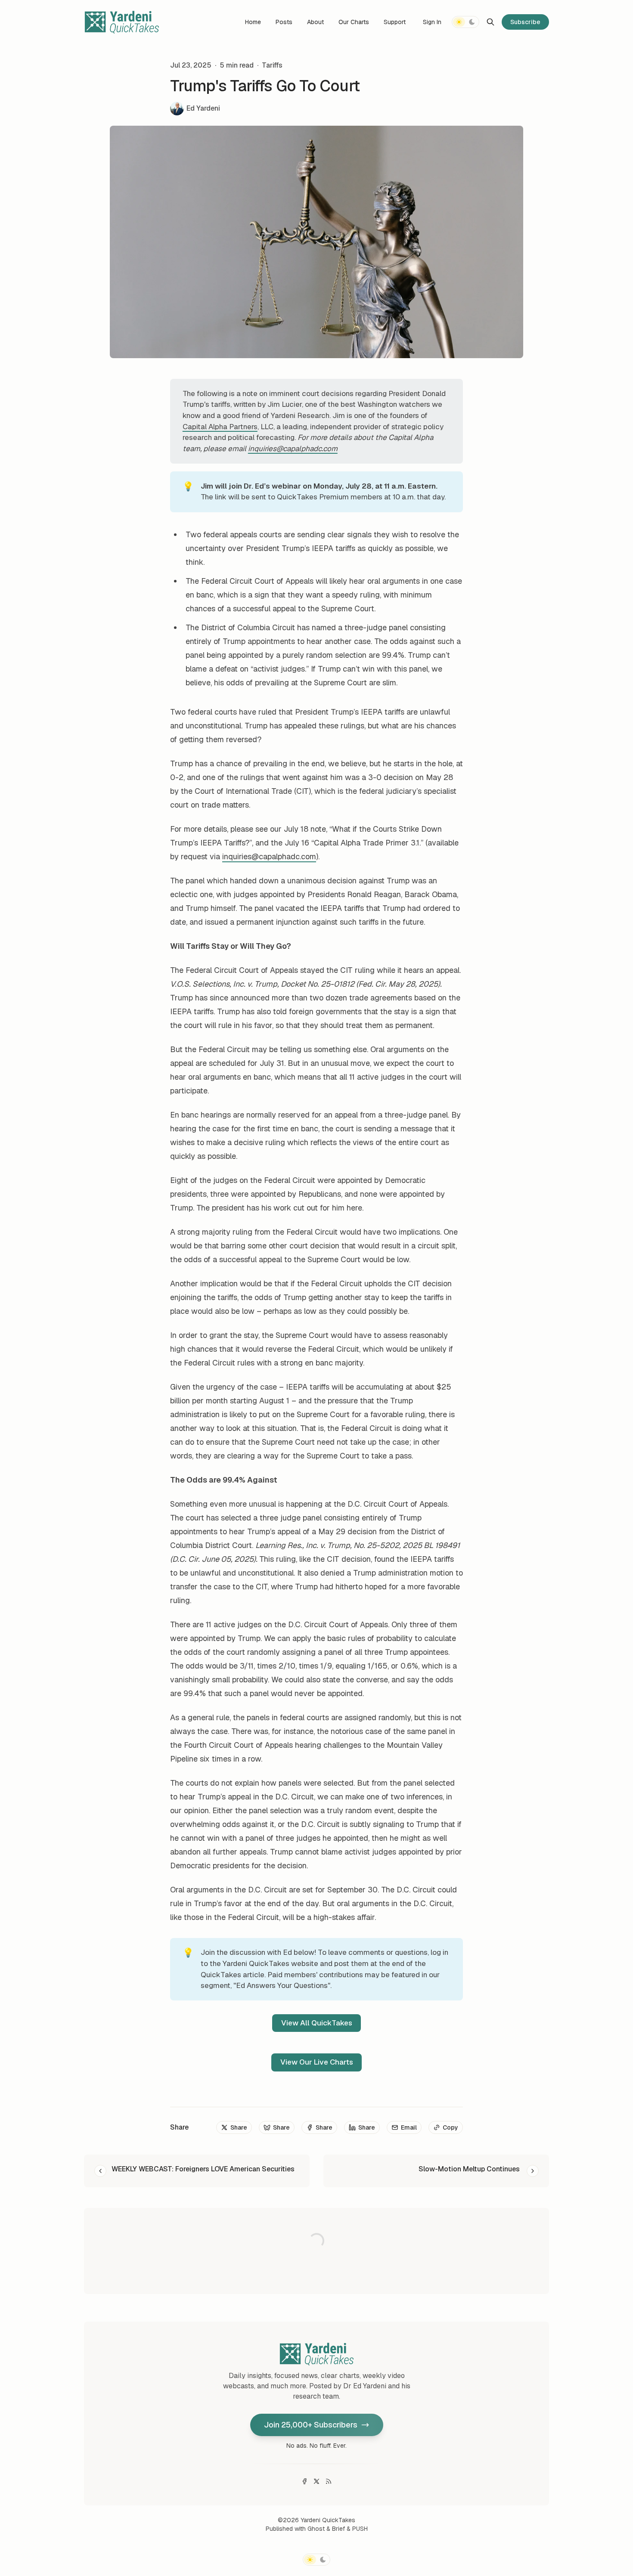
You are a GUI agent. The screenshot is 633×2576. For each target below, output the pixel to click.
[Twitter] (316, 2481)
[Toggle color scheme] (465, 22)
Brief (338, 2529)
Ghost (316, 2529)
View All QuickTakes (317, 2023)
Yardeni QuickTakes (328, 2520)
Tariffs (272, 65)
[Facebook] (304, 2481)
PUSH (360, 2529)
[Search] (490, 22)
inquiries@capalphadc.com (269, 856)
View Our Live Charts (317, 2062)
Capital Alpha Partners (220, 427)
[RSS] (329, 2481)
